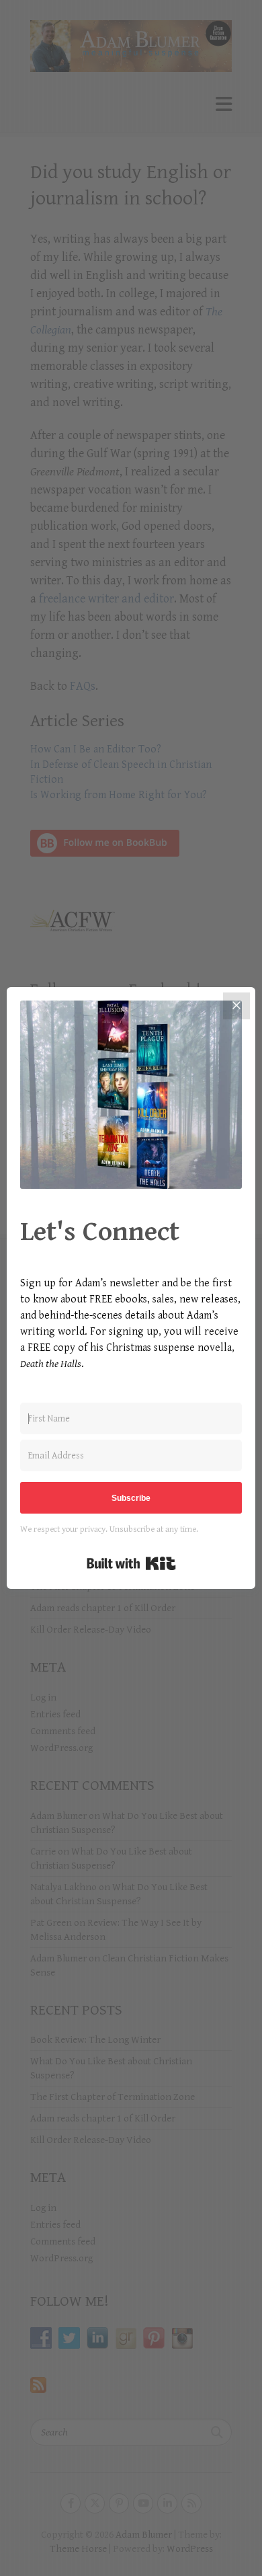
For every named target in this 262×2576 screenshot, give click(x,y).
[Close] (236, 1006)
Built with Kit (131, 1563)
